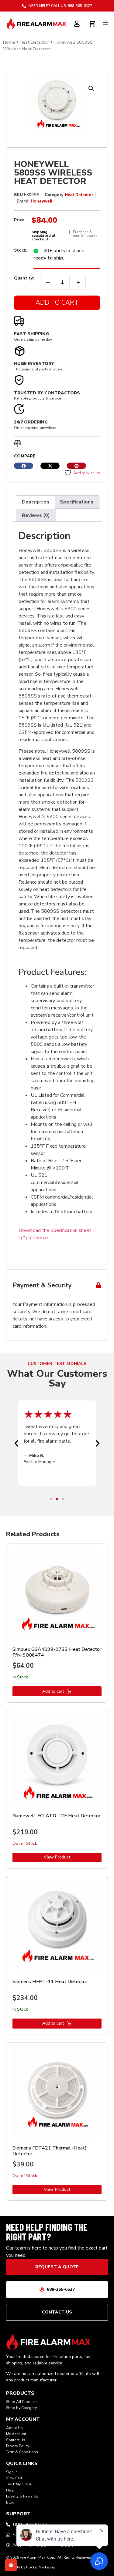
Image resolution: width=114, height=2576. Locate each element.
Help (10, 2490)
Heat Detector (34, 42)
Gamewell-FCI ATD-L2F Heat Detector (56, 1816)
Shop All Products (22, 2402)
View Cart (14, 2478)
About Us (14, 2428)
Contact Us (16, 2440)
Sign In (12, 2472)
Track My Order (19, 2484)
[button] (91, 89)
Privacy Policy (18, 2446)
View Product (57, 1857)
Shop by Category (21, 2408)
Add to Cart (57, 303)
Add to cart (53, 1691)
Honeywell (41, 201)
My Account (16, 2434)
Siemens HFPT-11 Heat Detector (50, 1982)
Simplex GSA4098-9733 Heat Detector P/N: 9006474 (57, 1652)
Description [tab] (36, 502)
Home (9, 42)
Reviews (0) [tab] (36, 515)
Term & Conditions (22, 2452)
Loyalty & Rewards (22, 2496)
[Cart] (93, 23)
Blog (10, 2502)
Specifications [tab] (77, 502)
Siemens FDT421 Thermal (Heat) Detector (50, 2151)
